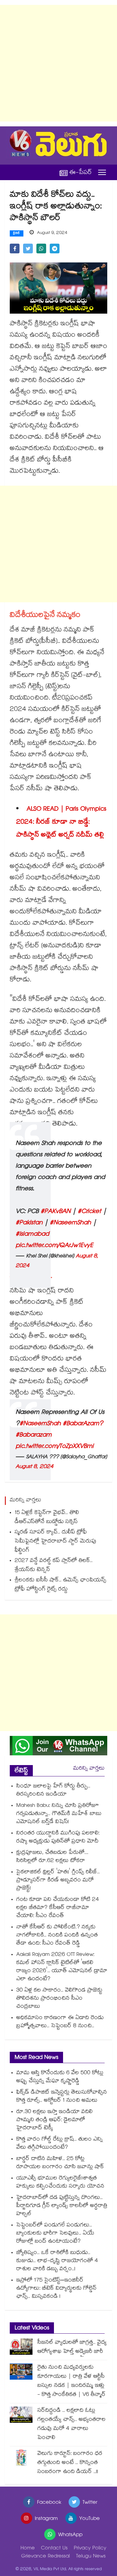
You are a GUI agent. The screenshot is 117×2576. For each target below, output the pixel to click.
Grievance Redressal (45, 2557)
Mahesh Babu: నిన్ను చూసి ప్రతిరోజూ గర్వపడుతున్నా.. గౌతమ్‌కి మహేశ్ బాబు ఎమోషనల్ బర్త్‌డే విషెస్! (59, 1814)
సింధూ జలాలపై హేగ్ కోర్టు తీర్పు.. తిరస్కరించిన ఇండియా (53, 1791)
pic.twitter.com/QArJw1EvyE (54, 1246)
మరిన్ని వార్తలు (89, 1769)
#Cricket (89, 1212)
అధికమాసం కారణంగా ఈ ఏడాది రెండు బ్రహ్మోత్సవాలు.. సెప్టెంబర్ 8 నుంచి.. (60, 2022)
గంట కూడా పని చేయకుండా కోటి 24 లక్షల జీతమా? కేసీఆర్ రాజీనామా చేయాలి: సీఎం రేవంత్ (58, 1908)
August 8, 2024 (35, 1467)
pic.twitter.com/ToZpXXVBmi (55, 1447)
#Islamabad (32, 1235)
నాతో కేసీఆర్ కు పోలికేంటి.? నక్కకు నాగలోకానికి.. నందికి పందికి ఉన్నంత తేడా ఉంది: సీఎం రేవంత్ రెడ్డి (57, 1936)
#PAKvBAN (56, 1212)
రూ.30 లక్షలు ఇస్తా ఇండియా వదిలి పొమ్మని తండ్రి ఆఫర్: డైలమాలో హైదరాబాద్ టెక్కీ (54, 2120)
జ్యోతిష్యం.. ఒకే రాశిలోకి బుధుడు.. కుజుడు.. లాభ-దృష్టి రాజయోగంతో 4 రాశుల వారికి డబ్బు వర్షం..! (57, 2261)
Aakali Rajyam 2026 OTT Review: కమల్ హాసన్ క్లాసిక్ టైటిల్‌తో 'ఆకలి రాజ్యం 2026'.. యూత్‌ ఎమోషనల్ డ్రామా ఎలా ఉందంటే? (62, 1967)
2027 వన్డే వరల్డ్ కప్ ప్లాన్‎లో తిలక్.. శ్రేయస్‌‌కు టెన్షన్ (54, 1566)
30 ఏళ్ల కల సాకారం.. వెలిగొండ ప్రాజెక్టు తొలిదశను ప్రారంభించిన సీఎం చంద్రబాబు (59, 1999)
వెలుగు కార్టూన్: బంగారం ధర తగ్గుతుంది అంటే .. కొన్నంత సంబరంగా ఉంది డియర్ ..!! (70, 2463)
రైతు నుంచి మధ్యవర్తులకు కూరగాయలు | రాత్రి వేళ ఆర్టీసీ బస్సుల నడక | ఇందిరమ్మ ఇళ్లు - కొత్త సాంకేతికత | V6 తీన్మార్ (71, 2381)
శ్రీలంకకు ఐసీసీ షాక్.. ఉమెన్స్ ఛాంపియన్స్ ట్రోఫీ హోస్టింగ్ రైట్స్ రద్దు (60, 1585)
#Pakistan (29, 1223)
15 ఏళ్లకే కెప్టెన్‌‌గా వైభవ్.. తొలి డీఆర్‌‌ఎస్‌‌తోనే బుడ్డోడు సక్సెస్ (47, 1518)
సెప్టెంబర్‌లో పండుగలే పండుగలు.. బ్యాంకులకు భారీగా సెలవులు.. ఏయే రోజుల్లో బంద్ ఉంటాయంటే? (55, 2234)
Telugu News (91, 2557)
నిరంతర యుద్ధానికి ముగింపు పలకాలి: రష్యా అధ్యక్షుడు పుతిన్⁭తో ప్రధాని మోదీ (58, 1838)
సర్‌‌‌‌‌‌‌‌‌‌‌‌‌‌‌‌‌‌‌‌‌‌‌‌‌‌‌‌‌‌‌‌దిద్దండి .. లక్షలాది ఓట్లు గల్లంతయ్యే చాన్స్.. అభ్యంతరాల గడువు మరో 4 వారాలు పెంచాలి (71, 2425)
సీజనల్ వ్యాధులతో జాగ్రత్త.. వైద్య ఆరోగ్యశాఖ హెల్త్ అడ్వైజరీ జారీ (72, 2347)
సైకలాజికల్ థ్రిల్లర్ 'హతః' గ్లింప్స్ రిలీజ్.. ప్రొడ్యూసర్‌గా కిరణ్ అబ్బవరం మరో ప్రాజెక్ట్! (58, 1881)
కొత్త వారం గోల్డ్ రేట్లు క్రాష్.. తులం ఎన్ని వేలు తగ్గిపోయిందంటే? (59, 2144)
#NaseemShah (70, 1223)
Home (28, 2549)
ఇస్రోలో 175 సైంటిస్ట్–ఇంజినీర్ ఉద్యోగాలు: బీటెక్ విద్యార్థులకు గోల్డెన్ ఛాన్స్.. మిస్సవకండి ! (56, 2289)
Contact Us (54, 2549)
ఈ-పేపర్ (81, 173)
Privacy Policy (90, 2549)
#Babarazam (34, 1436)
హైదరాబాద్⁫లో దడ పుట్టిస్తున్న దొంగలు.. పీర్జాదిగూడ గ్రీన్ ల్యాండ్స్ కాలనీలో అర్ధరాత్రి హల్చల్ (62, 2206)
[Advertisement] (58, 63)
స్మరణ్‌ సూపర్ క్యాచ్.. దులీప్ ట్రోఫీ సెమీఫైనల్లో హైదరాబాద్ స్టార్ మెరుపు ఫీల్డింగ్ (55, 1542)
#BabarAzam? (83, 1424)
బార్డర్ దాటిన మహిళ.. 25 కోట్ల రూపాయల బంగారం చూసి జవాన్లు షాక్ (60, 2163)
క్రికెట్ (17, 234)
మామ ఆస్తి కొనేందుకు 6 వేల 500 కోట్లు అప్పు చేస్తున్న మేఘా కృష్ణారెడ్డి (60, 2077)
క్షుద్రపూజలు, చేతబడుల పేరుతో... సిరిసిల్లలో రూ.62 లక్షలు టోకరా (52, 1857)
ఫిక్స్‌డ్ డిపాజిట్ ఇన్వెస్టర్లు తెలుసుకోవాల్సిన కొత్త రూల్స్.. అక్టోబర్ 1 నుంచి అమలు (62, 2097)
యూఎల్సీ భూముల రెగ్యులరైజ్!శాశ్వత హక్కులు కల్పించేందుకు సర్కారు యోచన (60, 2183)
